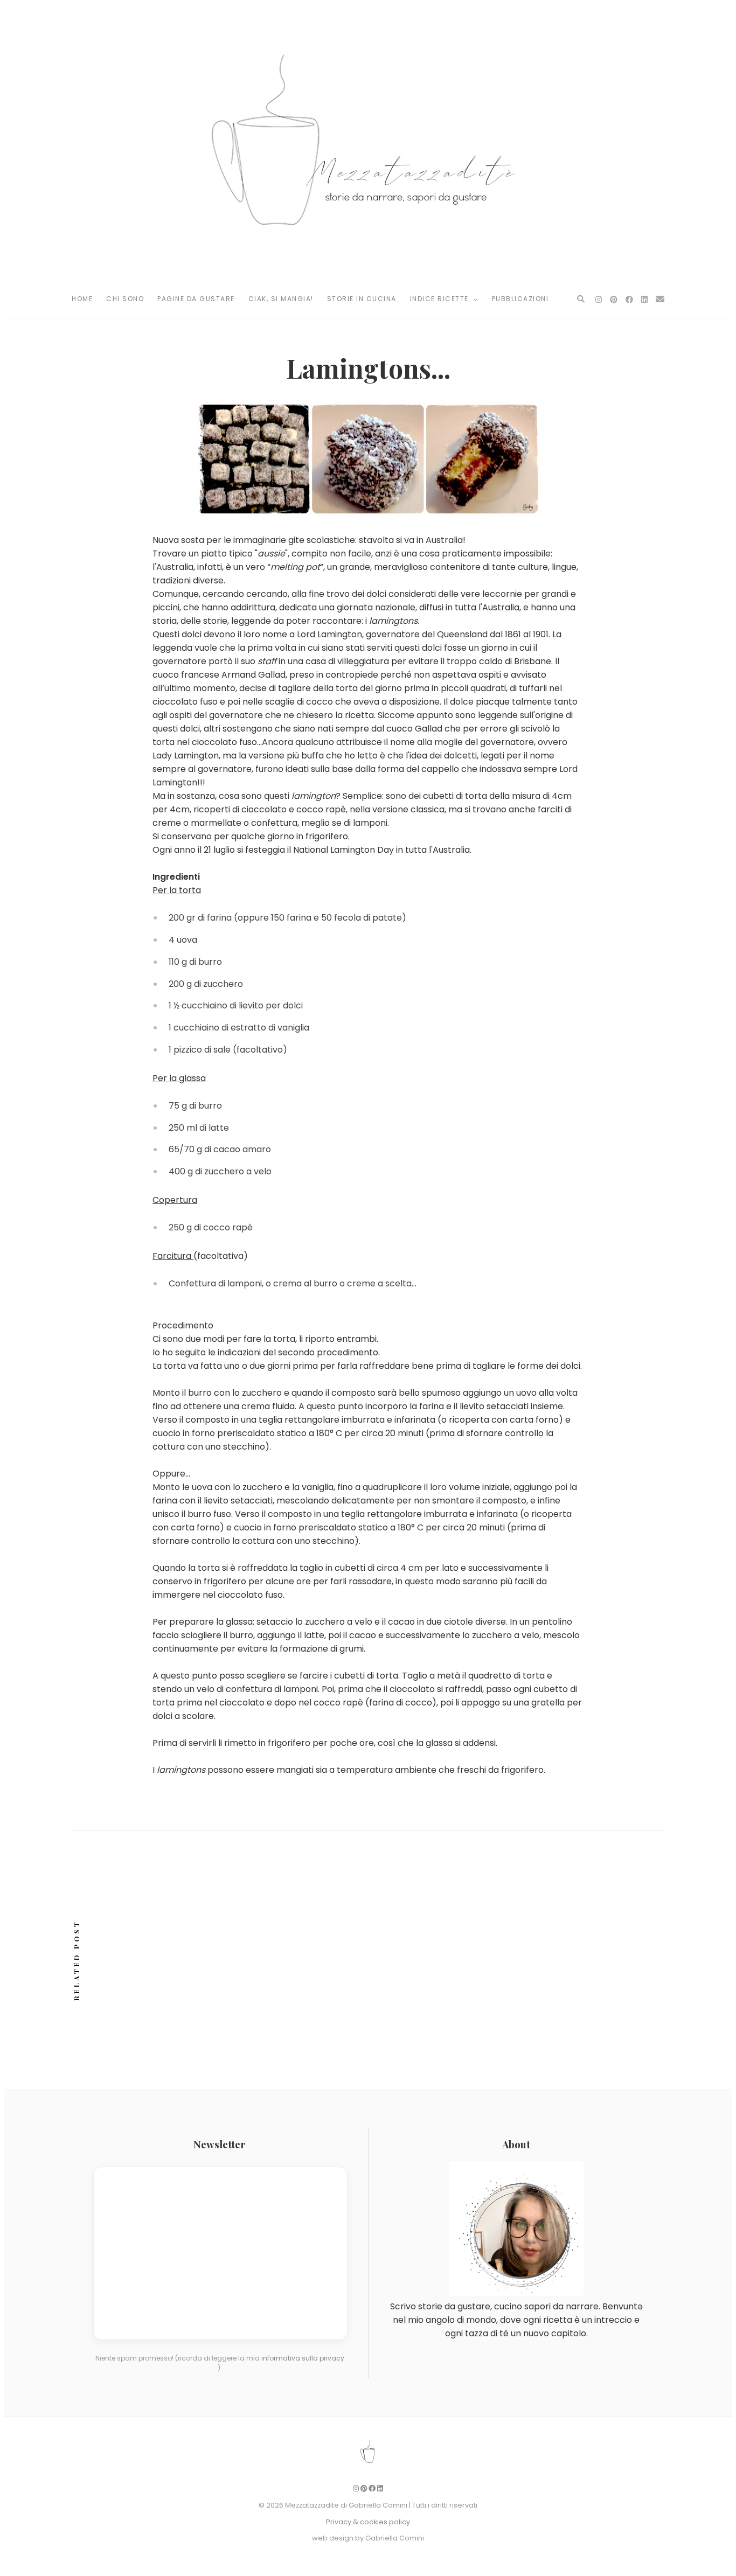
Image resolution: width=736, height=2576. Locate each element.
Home (82, 299)
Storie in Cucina (362, 299)
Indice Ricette (441, 299)
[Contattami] (660, 299)
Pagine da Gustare (196, 299)
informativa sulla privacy (303, 2358)
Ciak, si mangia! (281, 299)
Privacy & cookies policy (368, 2522)
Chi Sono (125, 299)
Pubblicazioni (520, 299)
